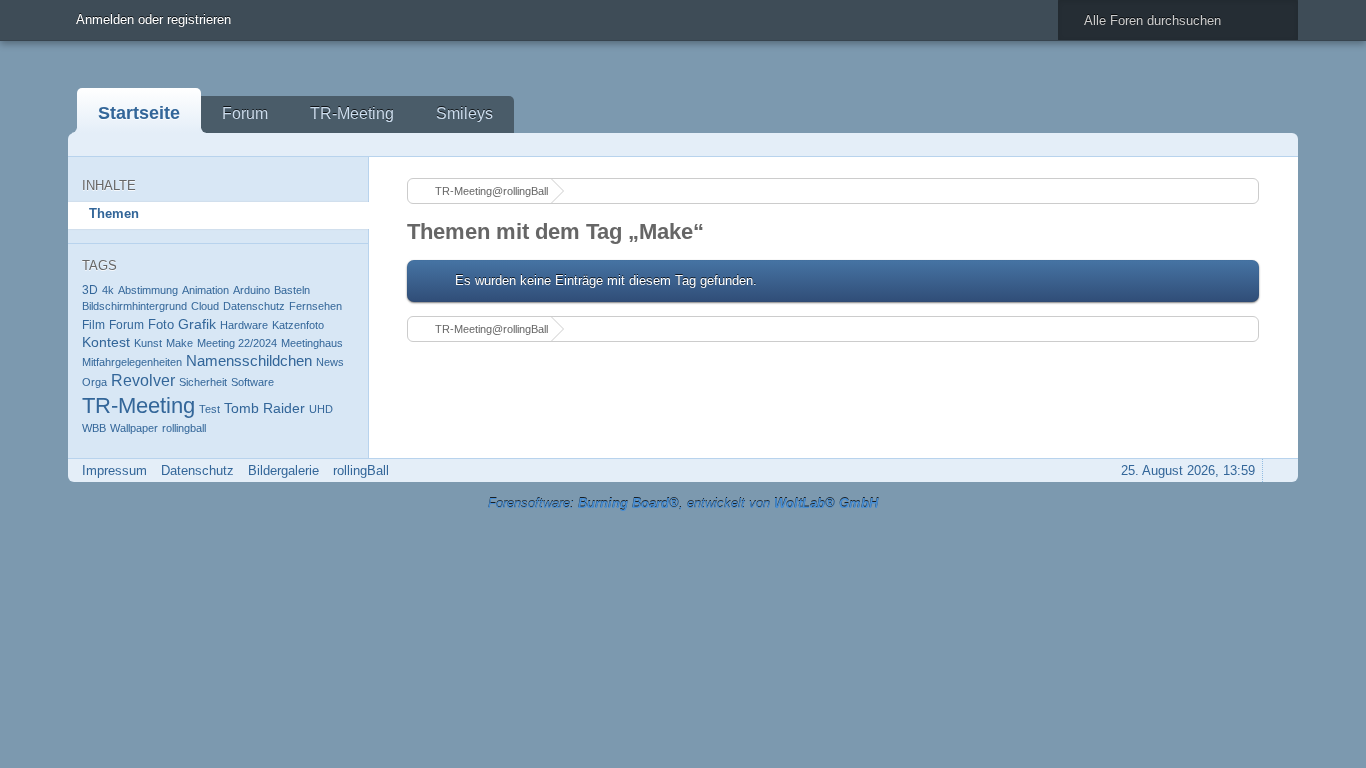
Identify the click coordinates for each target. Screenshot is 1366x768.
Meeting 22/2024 (237, 343)
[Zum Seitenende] (1277, 144)
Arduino (251, 290)
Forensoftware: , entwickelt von (683, 503)
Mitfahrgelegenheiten (132, 362)
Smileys (464, 113)
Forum (245, 113)
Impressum (114, 470)
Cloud (205, 306)
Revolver (143, 380)
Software (252, 382)
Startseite (139, 113)
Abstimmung (148, 290)
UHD (321, 409)
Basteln (292, 290)
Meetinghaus (312, 343)
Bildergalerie (283, 470)
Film (93, 325)
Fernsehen (315, 306)
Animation (205, 290)
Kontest (106, 342)
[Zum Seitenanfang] (1277, 470)
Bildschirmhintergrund (134, 306)
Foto (161, 324)
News (330, 362)
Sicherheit (203, 382)
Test (209, 409)
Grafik (197, 324)
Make (179, 343)
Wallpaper (134, 428)
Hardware (244, 325)
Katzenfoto (298, 325)
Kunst (148, 343)
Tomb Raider (264, 408)
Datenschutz (254, 306)
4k (108, 290)
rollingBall (361, 470)
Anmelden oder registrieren (153, 19)
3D (90, 289)
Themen (114, 213)
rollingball (184, 428)
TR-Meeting (352, 113)
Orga (94, 382)
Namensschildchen (249, 360)
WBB (94, 428)
